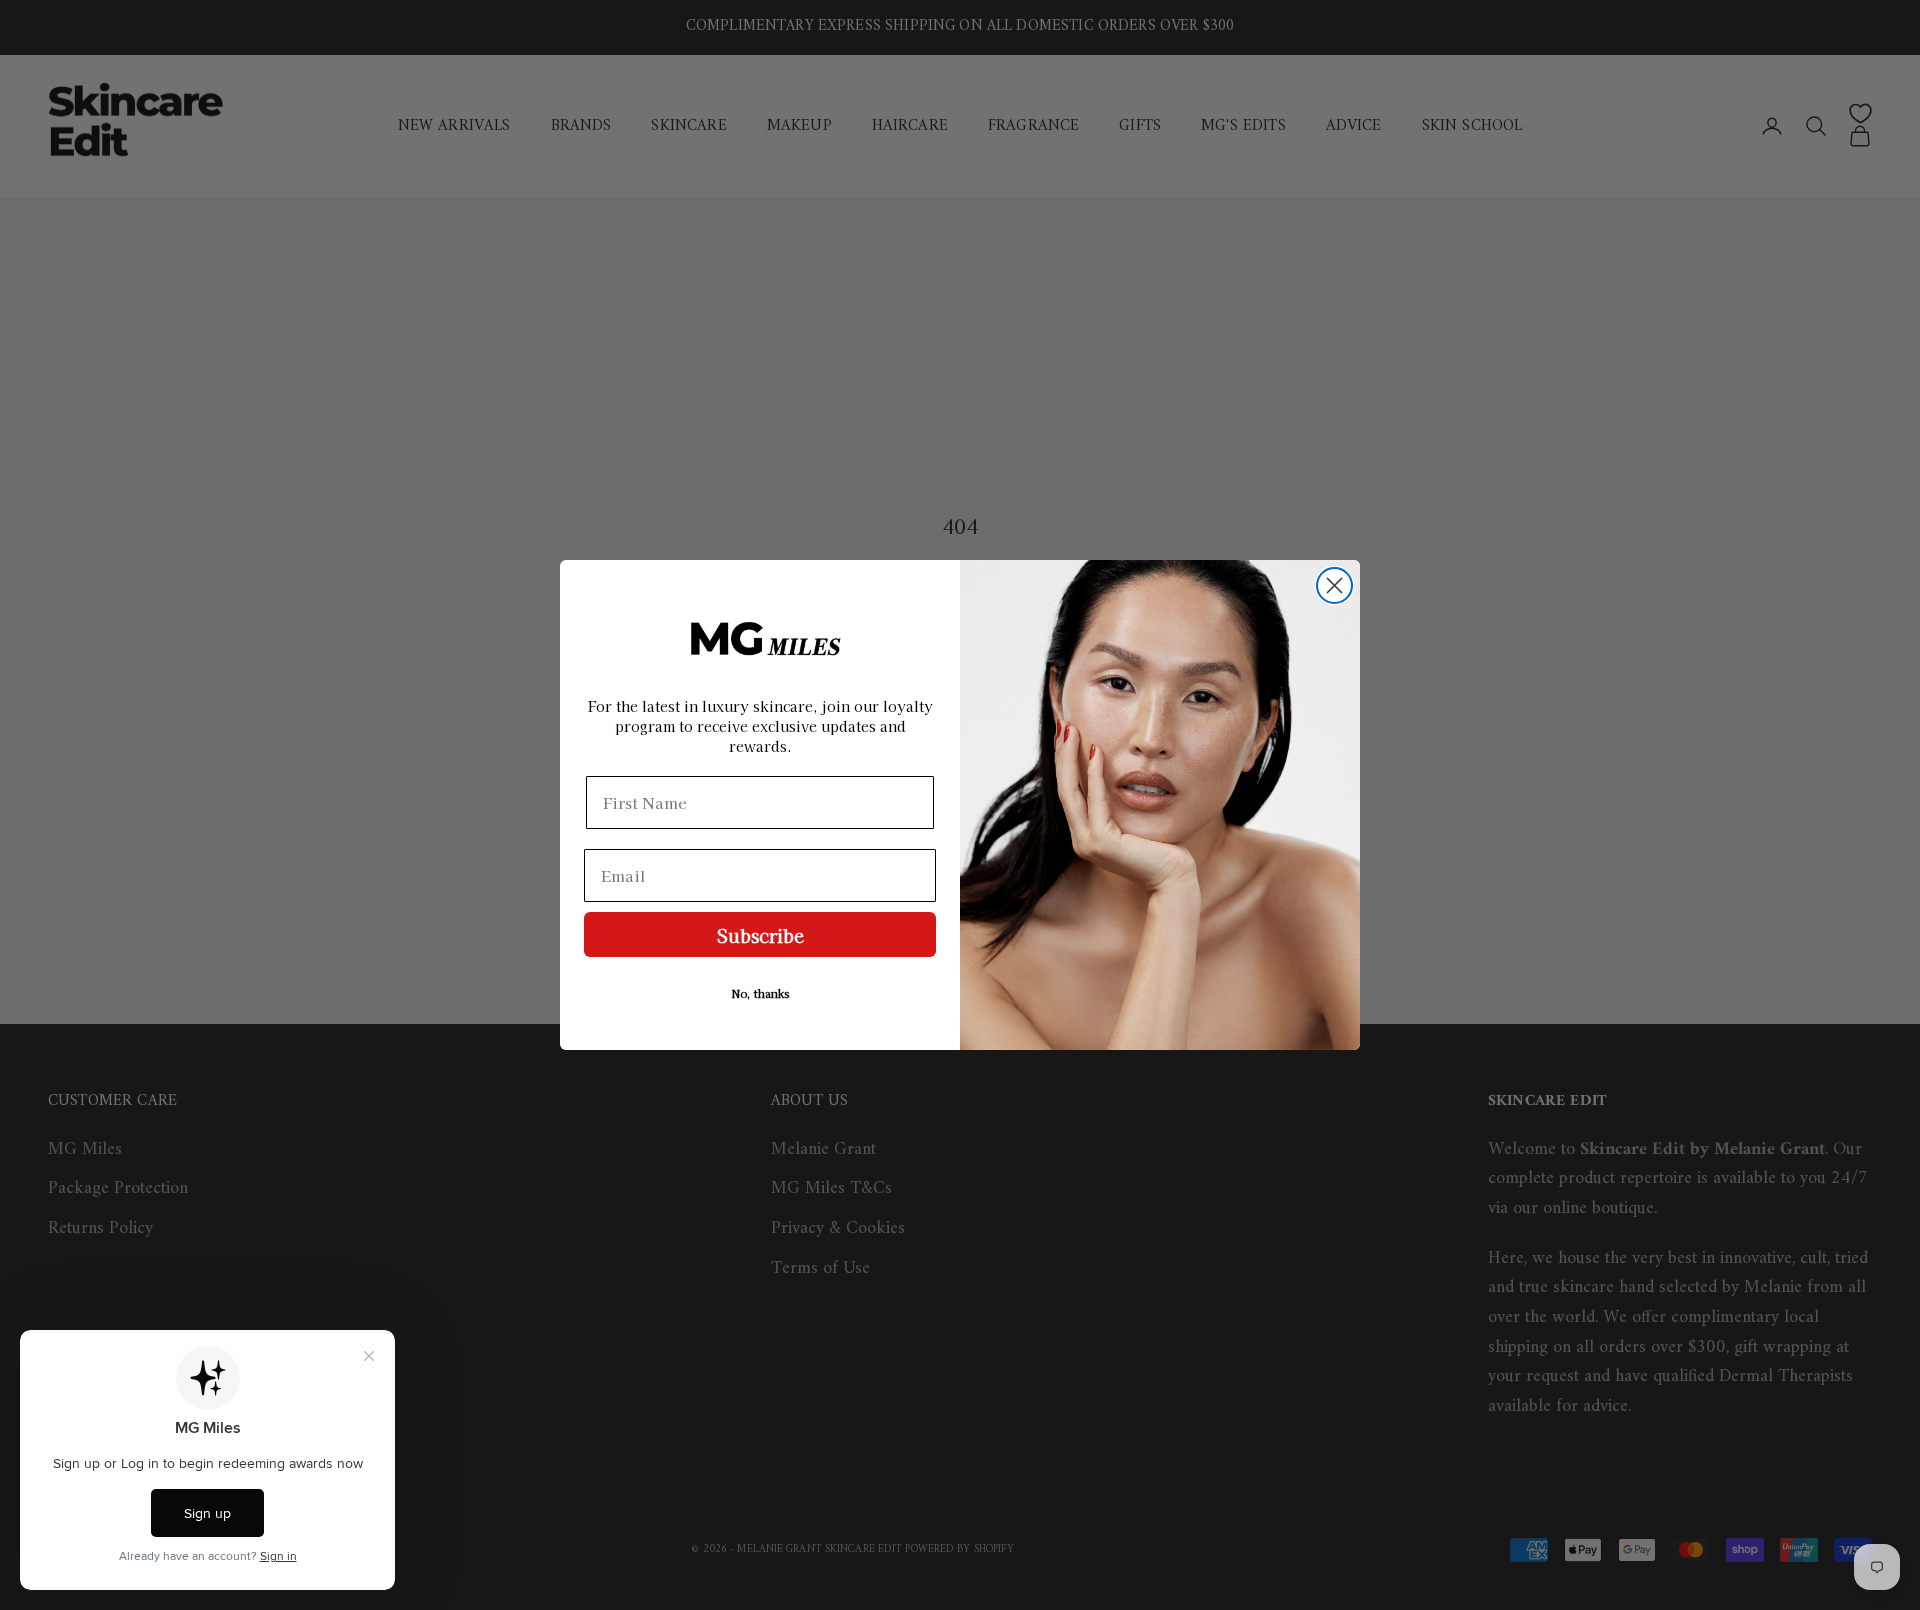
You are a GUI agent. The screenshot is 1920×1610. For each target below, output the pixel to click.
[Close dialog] (1334, 585)
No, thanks (760, 993)
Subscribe (760, 935)
